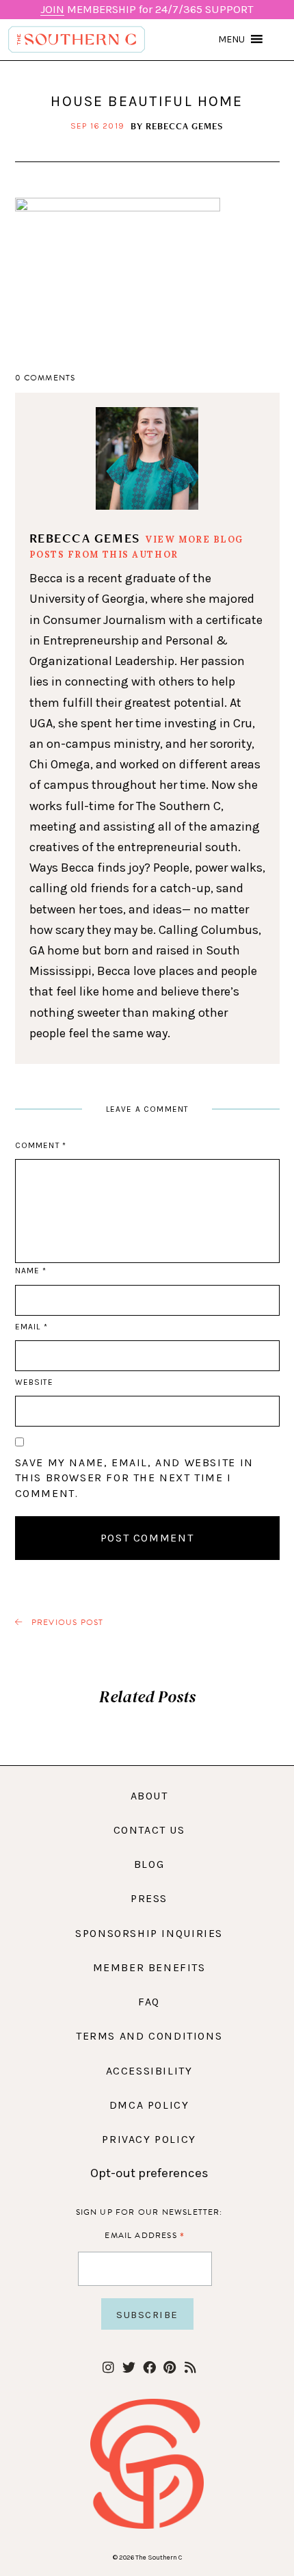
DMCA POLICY (149, 2105)
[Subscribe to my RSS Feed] (190, 2368)
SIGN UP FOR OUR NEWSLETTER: (149, 2212)
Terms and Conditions (149, 2036)
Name (31, 1271)
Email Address (145, 2235)
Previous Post (66, 1623)
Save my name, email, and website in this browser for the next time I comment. (134, 1478)
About (149, 1796)
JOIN (52, 9)
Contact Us (149, 1830)
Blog (149, 1864)
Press (149, 1898)
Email (31, 1327)
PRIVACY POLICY (149, 2139)
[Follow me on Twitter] (129, 2368)
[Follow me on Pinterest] (170, 2368)
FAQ (149, 2002)
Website (34, 1382)
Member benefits (149, 1967)
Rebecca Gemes (185, 126)
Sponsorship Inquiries (149, 1933)
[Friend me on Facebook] (149, 2368)
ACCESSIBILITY (149, 2071)
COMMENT (41, 1145)
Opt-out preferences (149, 2173)
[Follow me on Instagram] (108, 2368)
